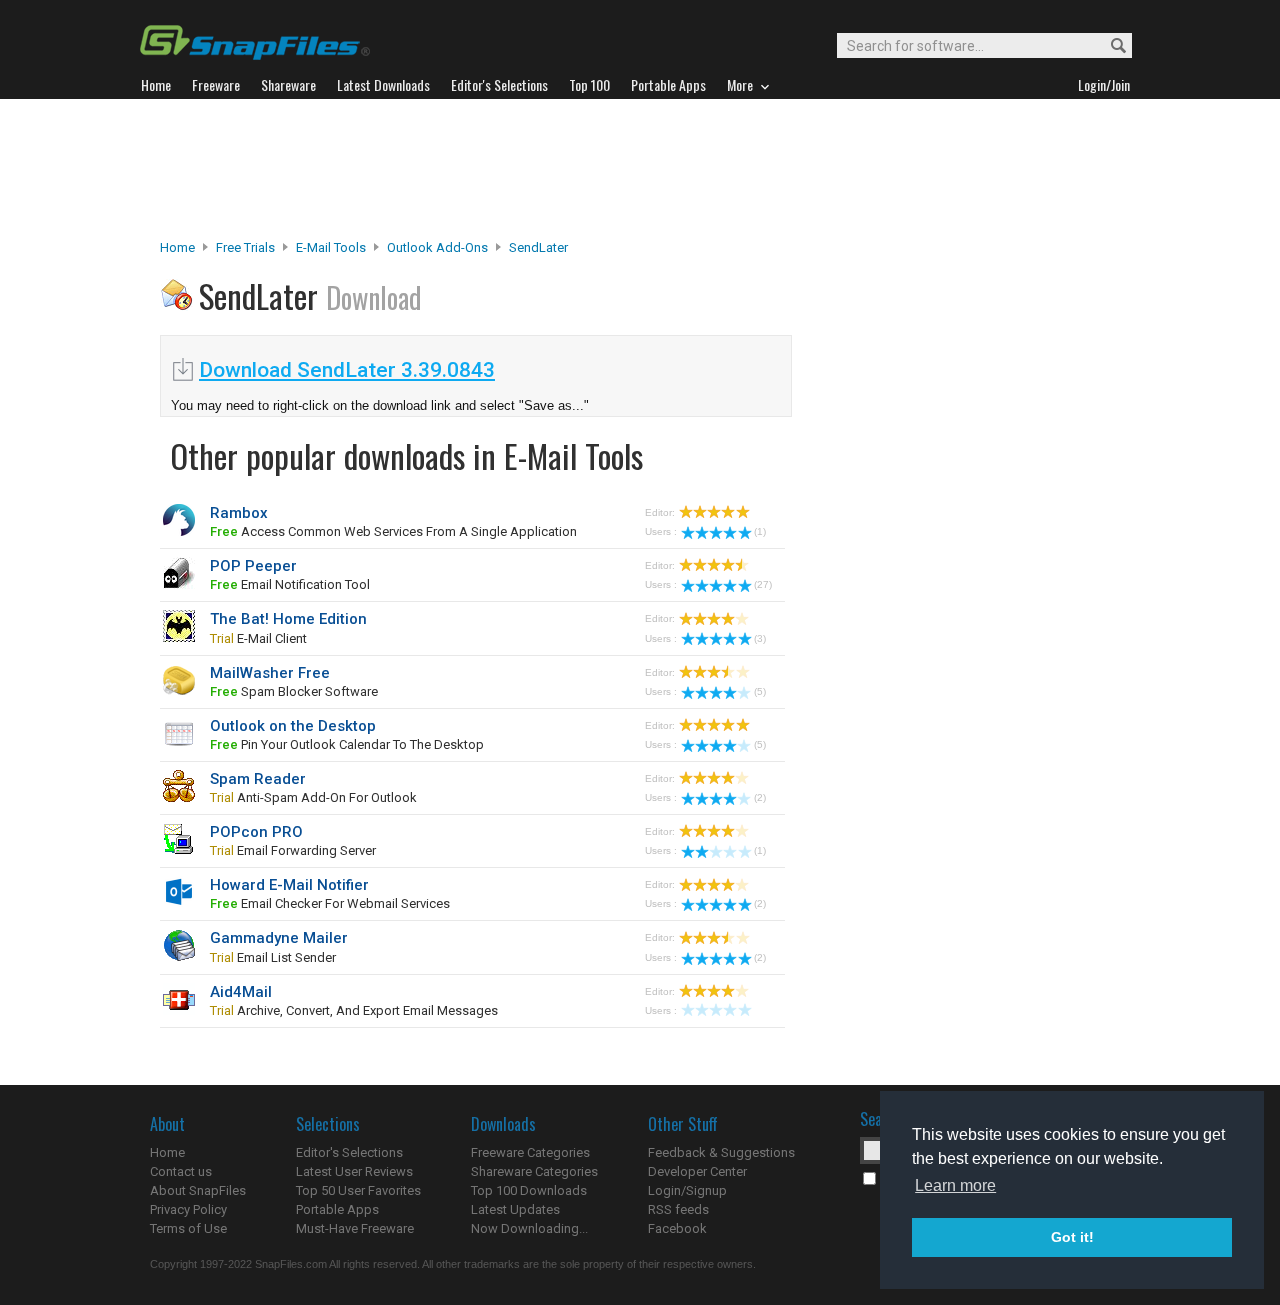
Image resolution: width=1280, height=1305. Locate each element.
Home (177, 247)
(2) (760, 797)
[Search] (1109, 46)
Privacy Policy (188, 1209)
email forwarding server (293, 850)
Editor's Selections (349, 1152)
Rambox (239, 513)
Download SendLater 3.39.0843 (347, 370)
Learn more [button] (955, 1185)
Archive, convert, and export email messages (354, 1010)
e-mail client (258, 638)
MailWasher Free (270, 673)
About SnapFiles (198, 1190)
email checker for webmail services (330, 903)
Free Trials (245, 247)
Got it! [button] (1072, 1237)
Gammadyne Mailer (279, 938)
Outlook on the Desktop (293, 726)
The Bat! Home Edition (288, 619)
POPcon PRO (256, 832)
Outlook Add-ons (437, 247)
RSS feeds (678, 1209)
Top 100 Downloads (529, 1190)
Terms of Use (188, 1228)
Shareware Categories (534, 1171)
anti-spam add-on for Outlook (313, 797)
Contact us (181, 1171)
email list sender (273, 957)
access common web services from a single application (393, 531)
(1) (760, 531)
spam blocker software (294, 691)
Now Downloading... (529, 1228)
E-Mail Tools (331, 247)
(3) (760, 638)
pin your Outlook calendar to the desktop (347, 744)
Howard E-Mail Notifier (289, 885)
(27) (763, 584)
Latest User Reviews (354, 1171)
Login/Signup (687, 1190)
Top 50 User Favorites (358, 1190)
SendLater (538, 247)
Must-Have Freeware (355, 1228)
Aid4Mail (241, 992)
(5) (760, 691)
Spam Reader (258, 779)
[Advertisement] (640, 169)
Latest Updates (515, 1209)
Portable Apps (337, 1209)
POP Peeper (253, 566)
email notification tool (290, 584)
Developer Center (697, 1171)
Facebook (677, 1228)
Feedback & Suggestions (721, 1152)
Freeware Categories (530, 1152)
